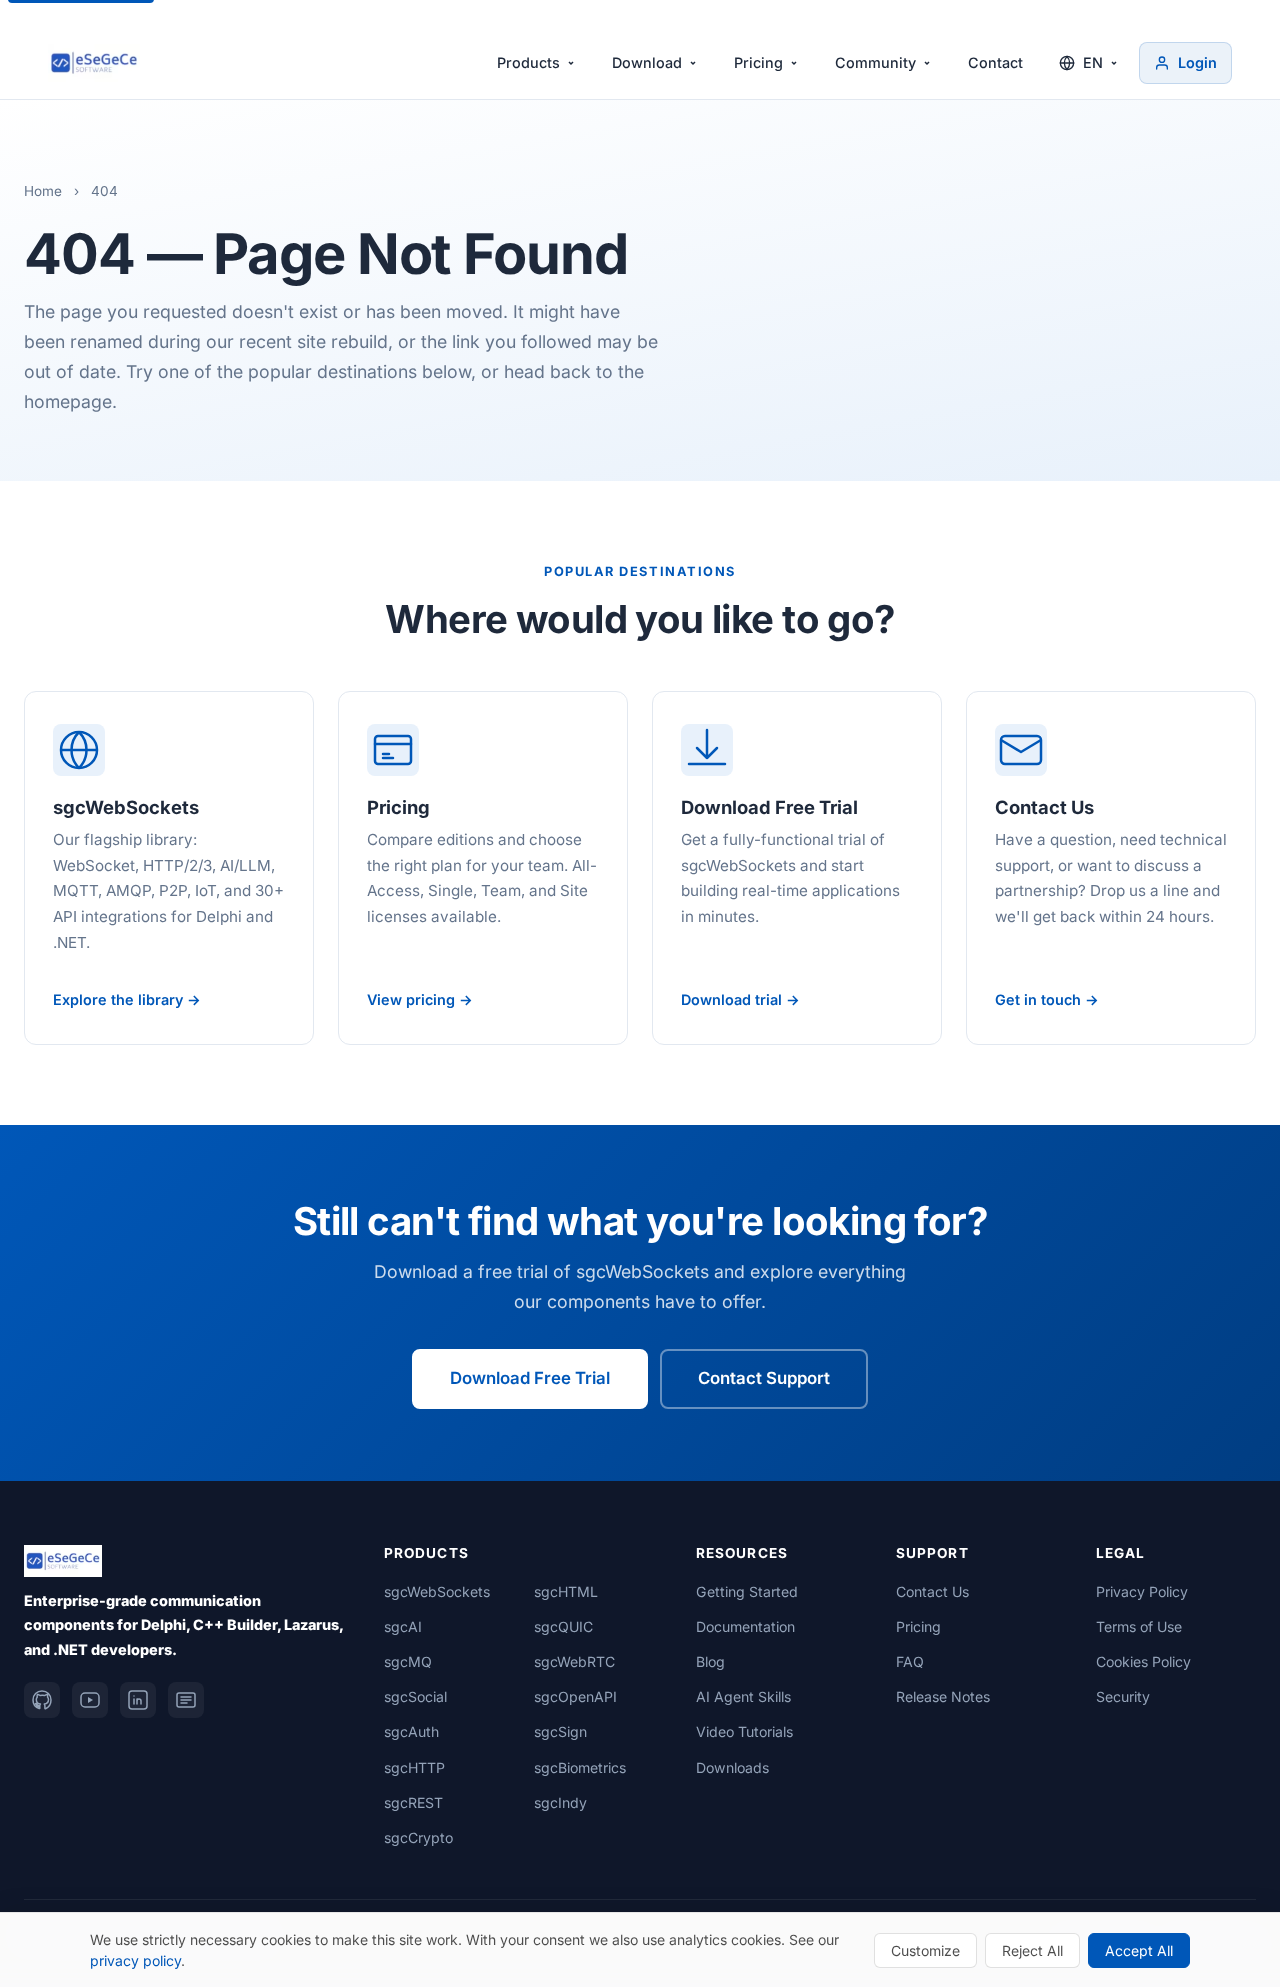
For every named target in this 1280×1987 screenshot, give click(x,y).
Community (875, 62)
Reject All (1032, 1950)
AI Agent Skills (743, 1696)
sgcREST (413, 1802)
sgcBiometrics (580, 1767)
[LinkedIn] (138, 1700)
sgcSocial (415, 1696)
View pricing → (420, 999)
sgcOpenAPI (575, 1696)
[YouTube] (90, 1700)
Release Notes (943, 1696)
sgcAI (403, 1626)
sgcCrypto (418, 1837)
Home (43, 191)
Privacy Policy (1142, 1591)
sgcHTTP (414, 1767)
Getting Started (747, 1591)
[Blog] (186, 1700)
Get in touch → (1047, 999)
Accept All (1139, 1950)
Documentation (745, 1626)
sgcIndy (560, 1802)
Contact (995, 62)
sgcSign (560, 1731)
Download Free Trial (530, 1378)
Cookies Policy (1143, 1661)
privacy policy (135, 1960)
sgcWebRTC (574, 1661)
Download (647, 62)
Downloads (732, 1767)
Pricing (758, 62)
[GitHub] (42, 1700)
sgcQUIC (563, 1626)
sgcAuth (411, 1731)
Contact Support (764, 1378)
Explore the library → (127, 999)
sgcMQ (408, 1661)
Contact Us (932, 1591)
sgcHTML (566, 1591)
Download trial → (740, 999)
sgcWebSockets (437, 1591)
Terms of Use (1139, 1626)
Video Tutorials (744, 1731)
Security (1123, 1696)
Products (528, 62)
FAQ (910, 1661)
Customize (925, 1950)
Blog (710, 1661)
